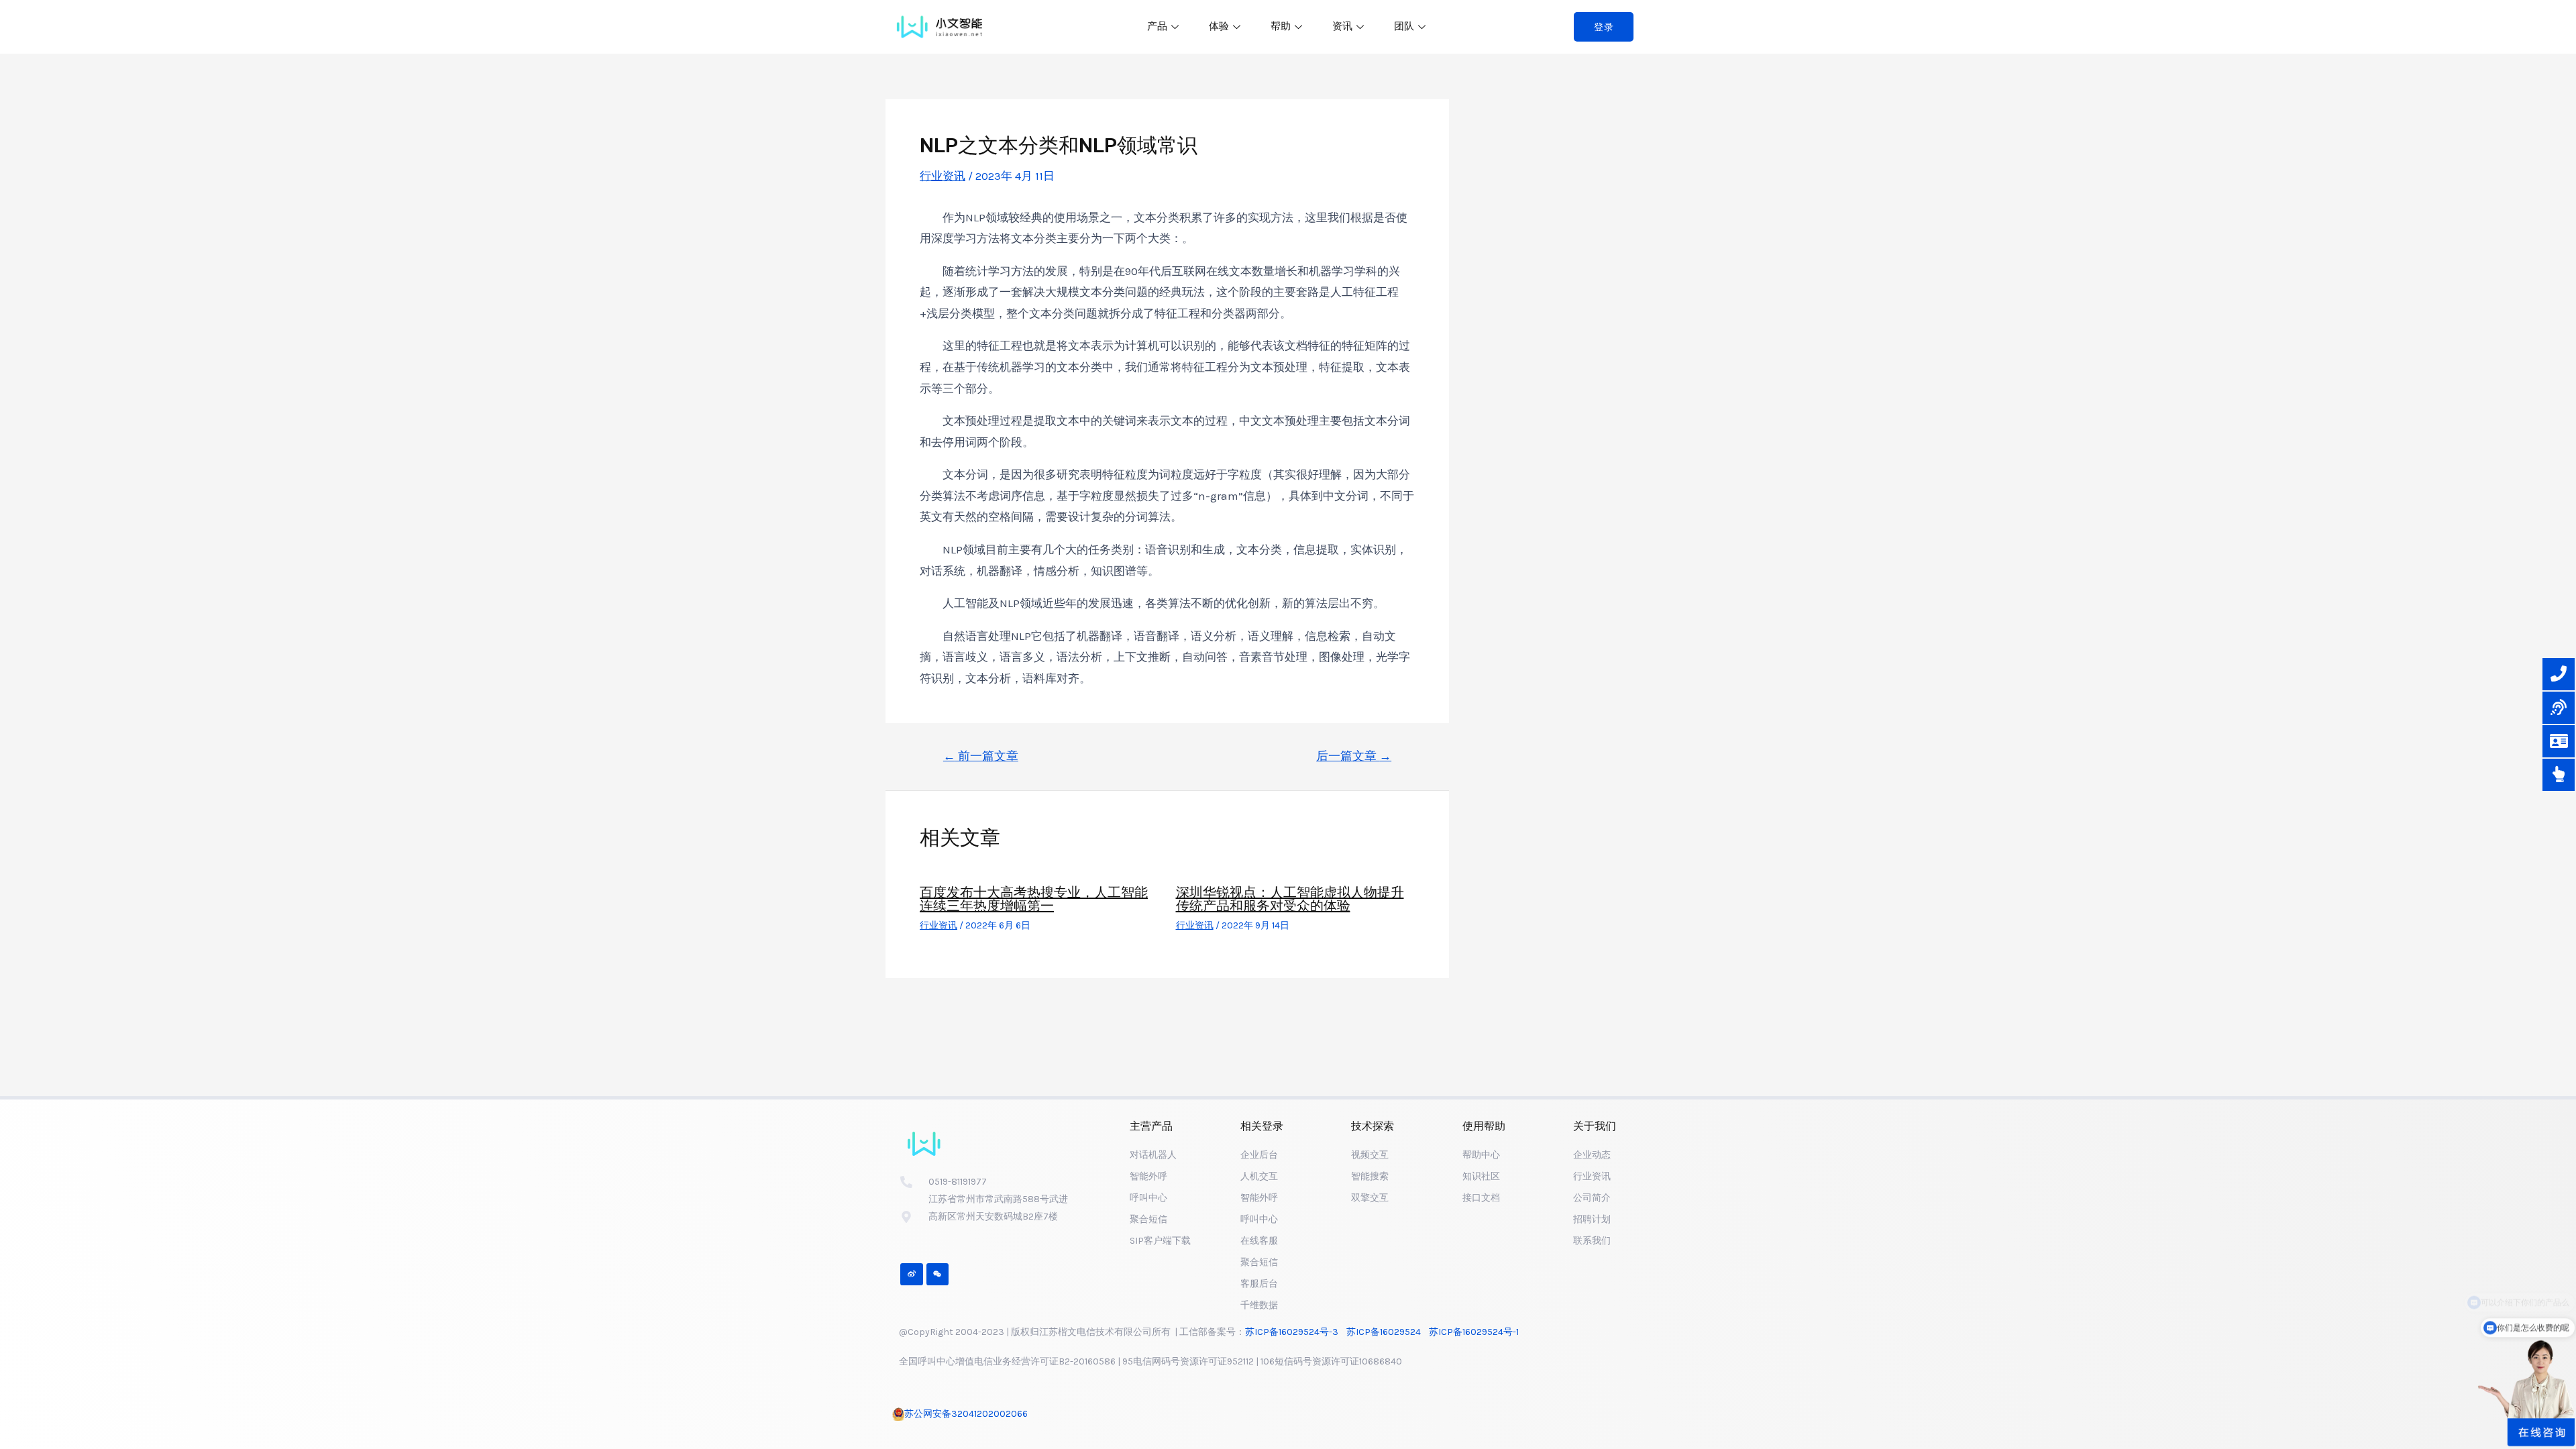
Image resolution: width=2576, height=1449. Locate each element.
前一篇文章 (981, 756)
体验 (1219, 26)
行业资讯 (943, 176)
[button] (1604, 27)
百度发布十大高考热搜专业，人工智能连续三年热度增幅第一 (1034, 899)
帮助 (1281, 26)
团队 (1404, 26)
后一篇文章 (1354, 756)
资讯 (1342, 26)
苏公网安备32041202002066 (966, 1414)
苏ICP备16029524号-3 (1296, 1332)
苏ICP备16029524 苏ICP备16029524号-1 (1435, 1332)
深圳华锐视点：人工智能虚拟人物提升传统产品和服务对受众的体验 (1290, 899)
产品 (1157, 26)
